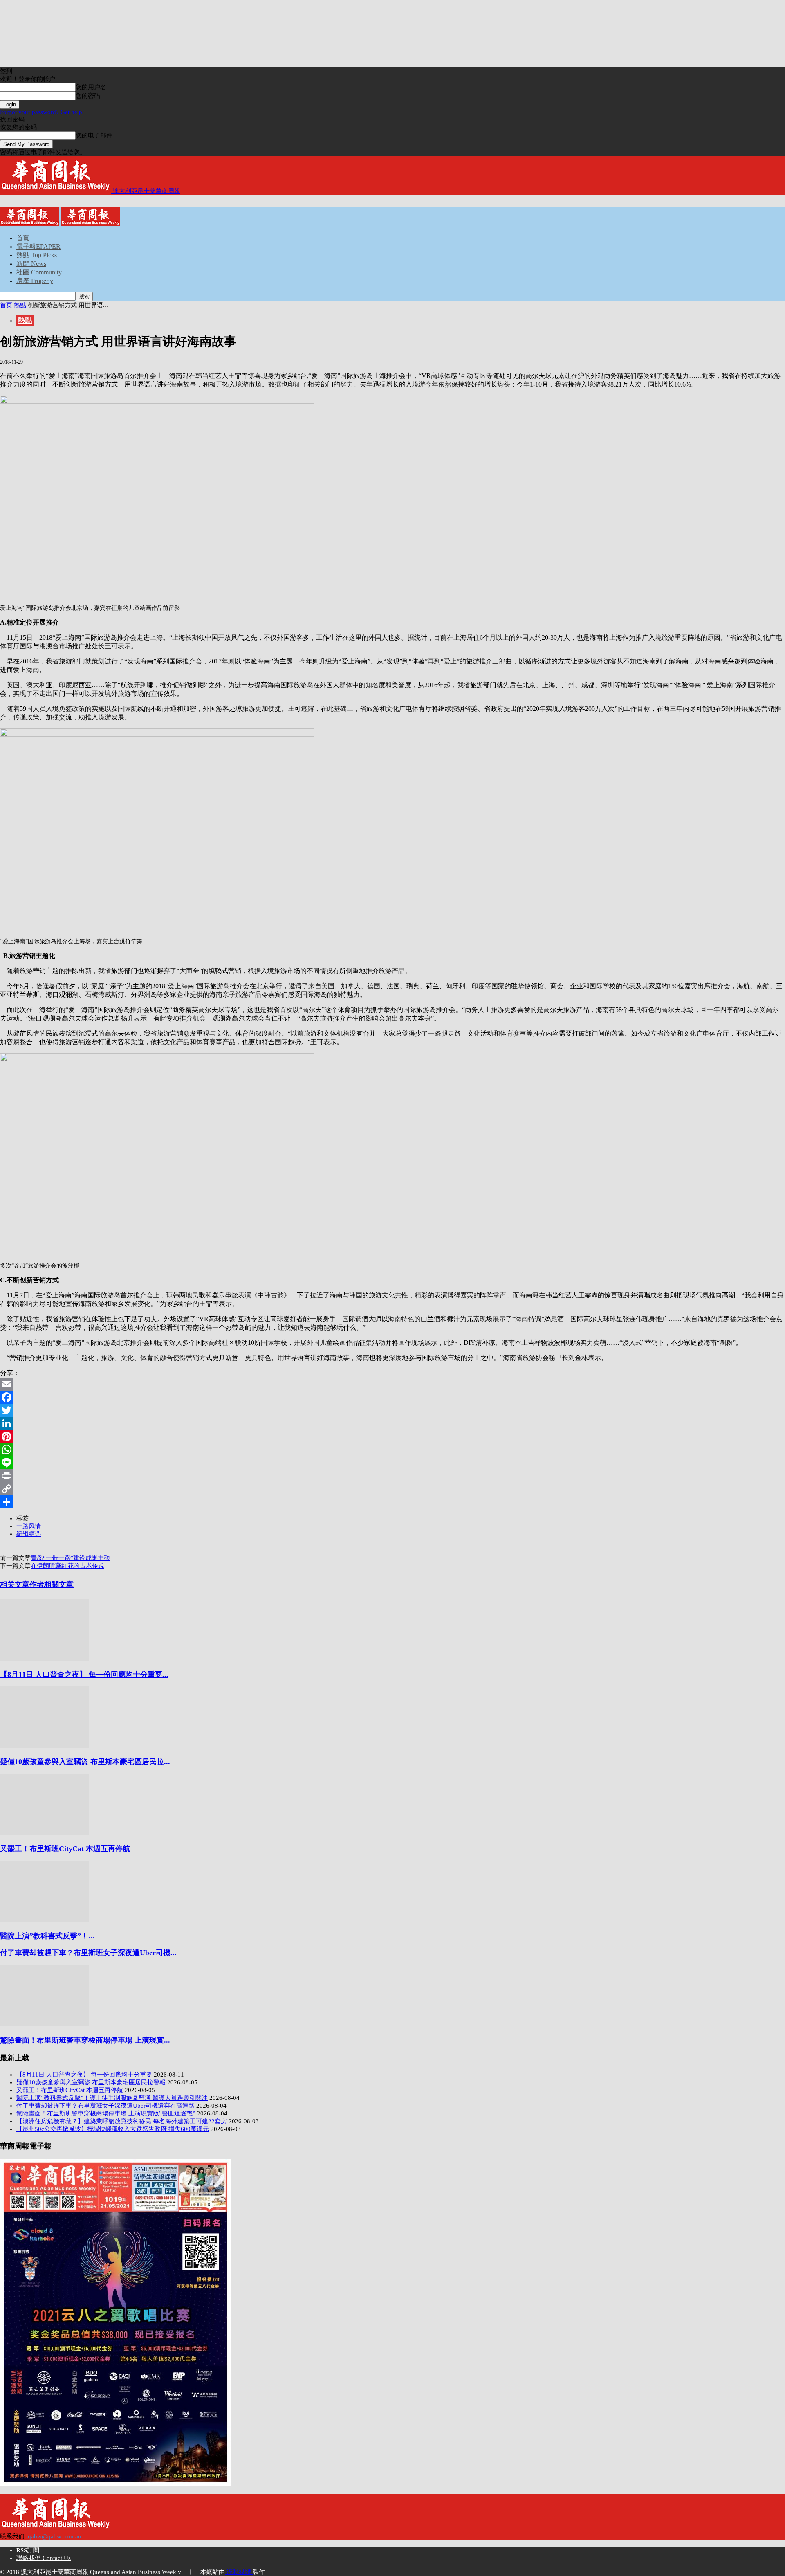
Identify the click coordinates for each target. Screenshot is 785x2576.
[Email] (392, 1384)
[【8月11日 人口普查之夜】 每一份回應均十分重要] (45, 1659)
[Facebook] (392, 1397)
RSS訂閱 (28, 2550)
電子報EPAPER (38, 246)
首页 (6, 305)
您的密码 (88, 96)
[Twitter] (392, 1410)
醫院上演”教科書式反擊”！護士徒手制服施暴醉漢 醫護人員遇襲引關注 (112, 2098)
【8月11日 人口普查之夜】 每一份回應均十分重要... (84, 1675)
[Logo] (30, 224)
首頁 (23, 238)
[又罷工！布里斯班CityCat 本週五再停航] (45, 1833)
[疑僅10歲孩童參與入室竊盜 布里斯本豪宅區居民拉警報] (45, 1746)
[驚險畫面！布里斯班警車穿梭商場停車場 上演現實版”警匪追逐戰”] (45, 2024)
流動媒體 (239, 2572)
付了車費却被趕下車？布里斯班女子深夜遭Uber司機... (88, 1953)
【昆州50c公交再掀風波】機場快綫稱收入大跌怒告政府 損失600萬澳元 (113, 2129)
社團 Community (39, 272)
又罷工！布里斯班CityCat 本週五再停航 (65, 1849)
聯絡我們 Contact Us (44, 2558)
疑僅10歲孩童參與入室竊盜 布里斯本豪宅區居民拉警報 (91, 2082)
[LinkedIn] (392, 1423)
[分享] (392, 1502)
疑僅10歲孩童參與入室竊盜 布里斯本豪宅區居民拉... (85, 1762)
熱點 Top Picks (37, 255)
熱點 (20, 305)
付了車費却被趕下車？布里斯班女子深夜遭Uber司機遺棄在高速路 (105, 2106)
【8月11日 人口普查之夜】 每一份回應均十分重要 (84, 2075)
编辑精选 (29, 1534)
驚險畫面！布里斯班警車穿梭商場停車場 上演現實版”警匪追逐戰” (106, 2113)
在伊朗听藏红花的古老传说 (67, 1566)
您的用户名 (91, 87)
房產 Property (35, 281)
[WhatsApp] (392, 1450)
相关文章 (15, 1585)
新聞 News (31, 264)
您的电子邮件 (94, 135)
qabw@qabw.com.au (55, 2536)
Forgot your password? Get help (41, 112)
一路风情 (29, 1526)
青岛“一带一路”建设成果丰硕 (70, 1558)
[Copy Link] (392, 1489)
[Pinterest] (392, 1436)
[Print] (392, 1476)
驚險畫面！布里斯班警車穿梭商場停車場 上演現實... (85, 2040)
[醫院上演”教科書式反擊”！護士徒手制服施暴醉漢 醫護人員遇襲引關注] (45, 1920)
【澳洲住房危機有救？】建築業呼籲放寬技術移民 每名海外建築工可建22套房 (122, 2121)
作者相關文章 (52, 1585)
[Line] (392, 1463)
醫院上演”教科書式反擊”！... (47, 1936)
